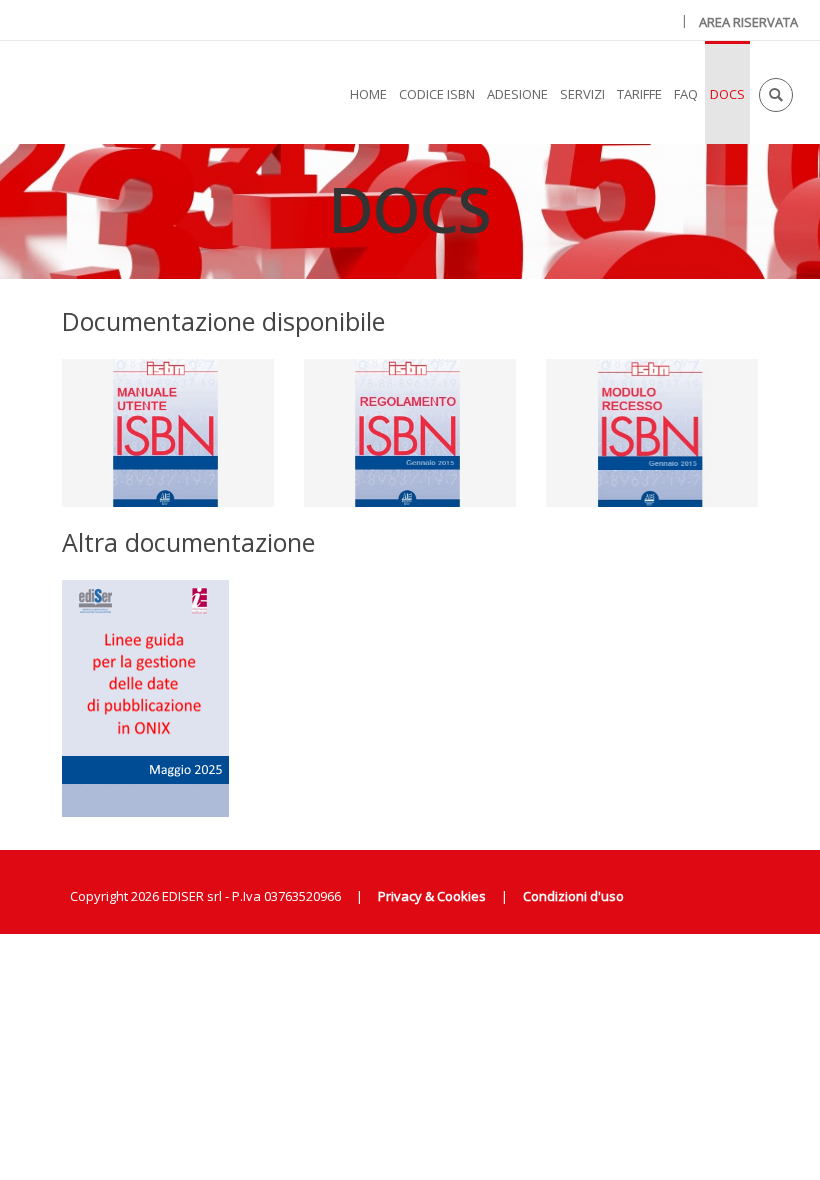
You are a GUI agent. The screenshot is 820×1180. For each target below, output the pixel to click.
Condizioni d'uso (573, 896)
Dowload (168, 815)
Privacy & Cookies (432, 896)
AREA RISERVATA (748, 22)
